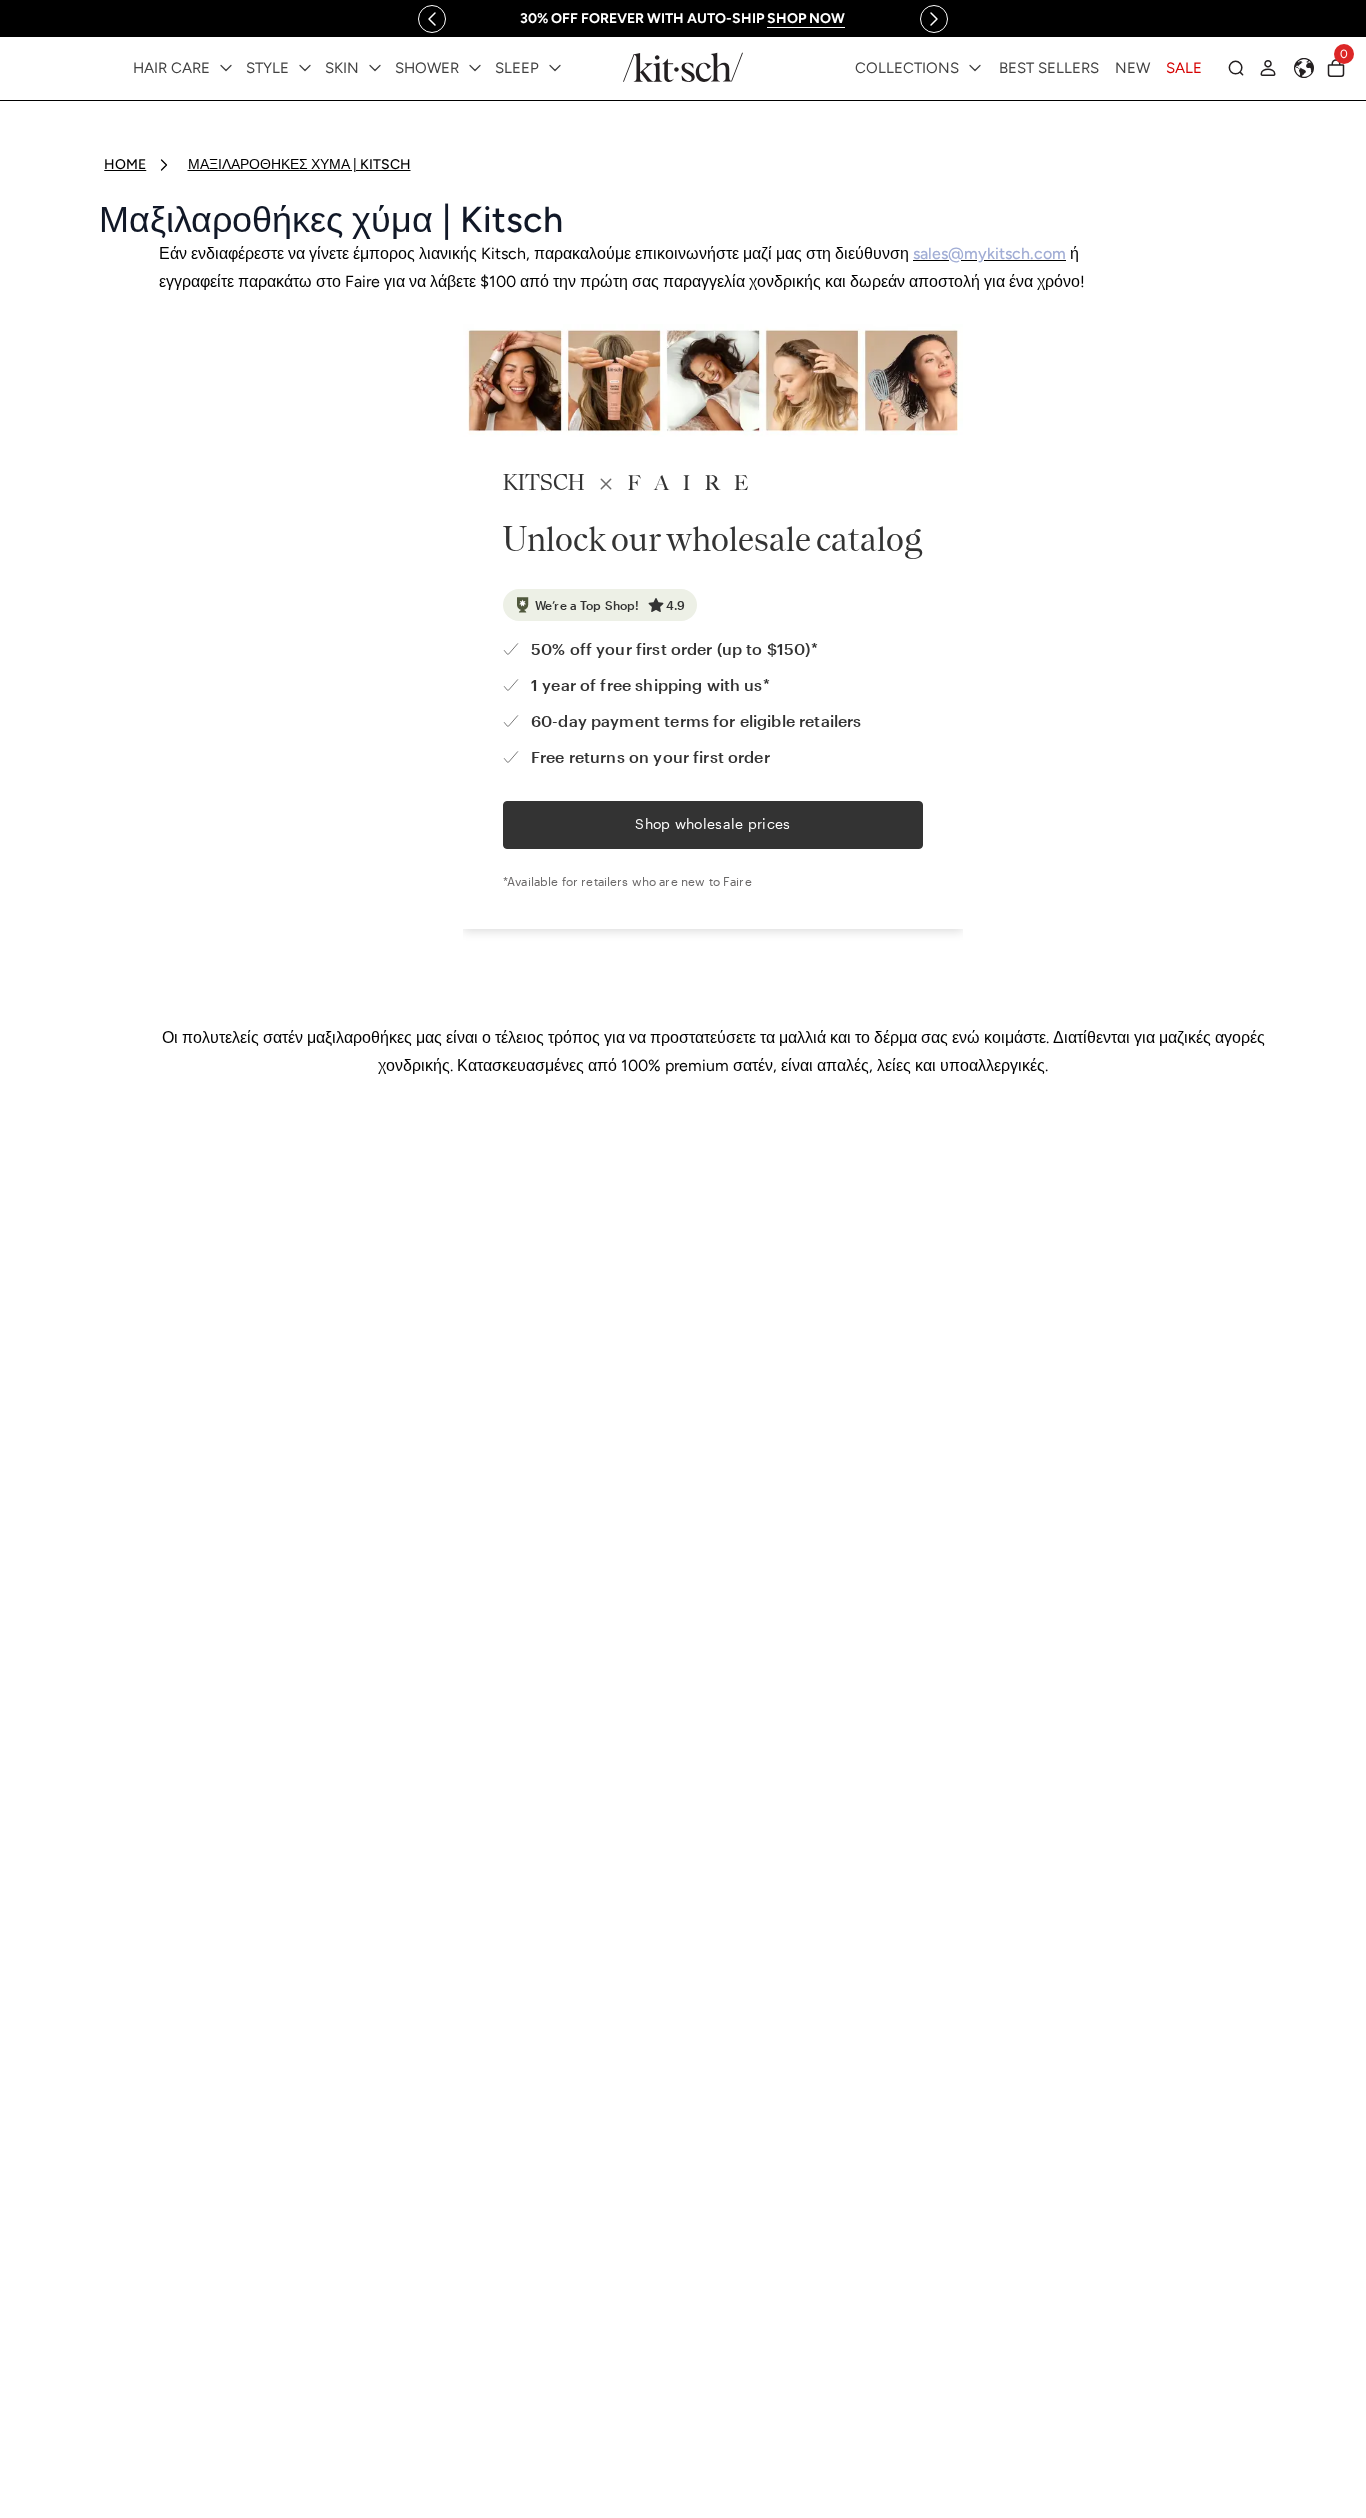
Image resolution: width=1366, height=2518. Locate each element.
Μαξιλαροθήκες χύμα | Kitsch (299, 164)
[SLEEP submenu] (555, 68)
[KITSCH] (683, 67)
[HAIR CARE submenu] (226, 68)
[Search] (1236, 68)
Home (125, 164)
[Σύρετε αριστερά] (432, 19)
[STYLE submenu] (305, 68)
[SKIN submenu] (375, 68)
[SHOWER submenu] (475, 68)
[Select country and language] (1304, 68)
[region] (683, 18)
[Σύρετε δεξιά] (934, 19)
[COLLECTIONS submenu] (975, 68)
